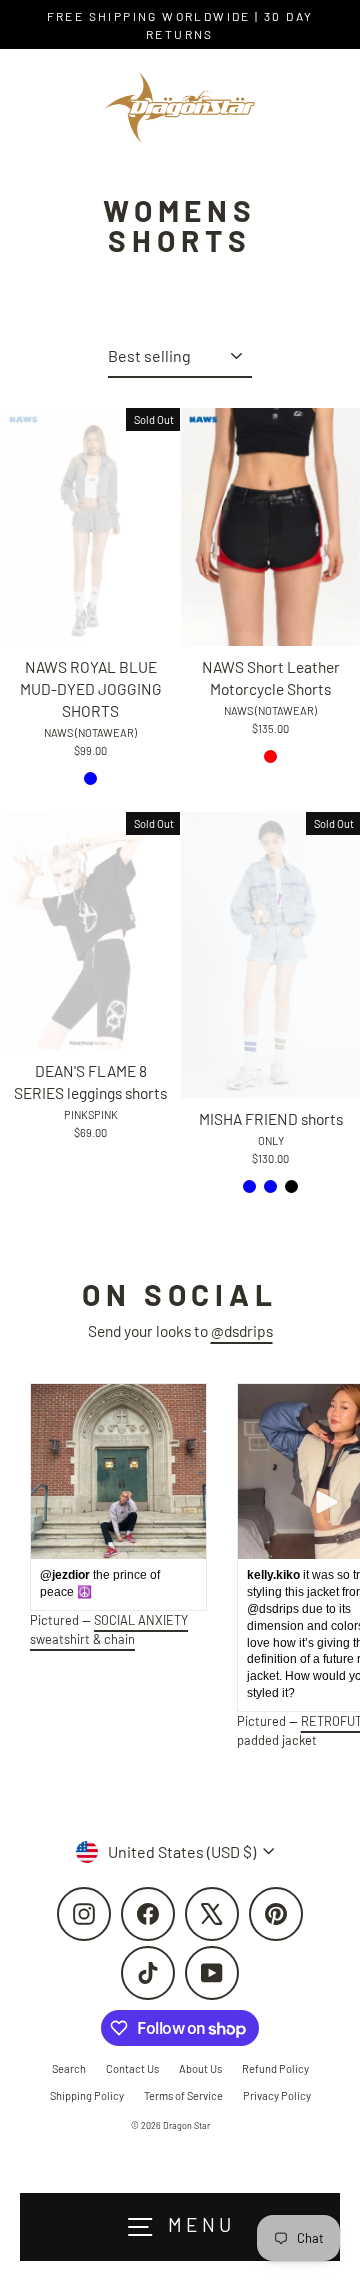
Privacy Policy (277, 2095)
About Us (200, 2068)
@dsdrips (242, 1330)
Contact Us (132, 2068)
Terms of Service (183, 2095)
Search (69, 2068)
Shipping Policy (87, 2095)
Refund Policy (275, 2068)
